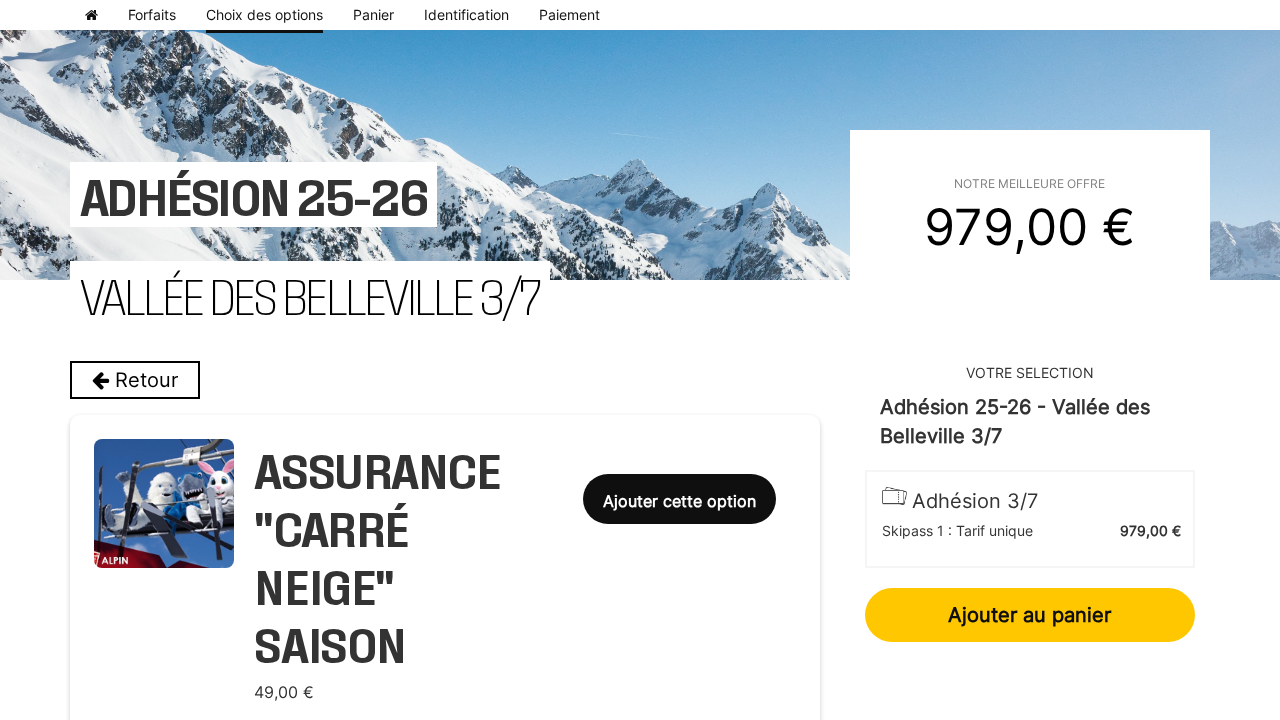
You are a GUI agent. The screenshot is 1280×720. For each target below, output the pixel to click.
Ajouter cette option (679, 501)
